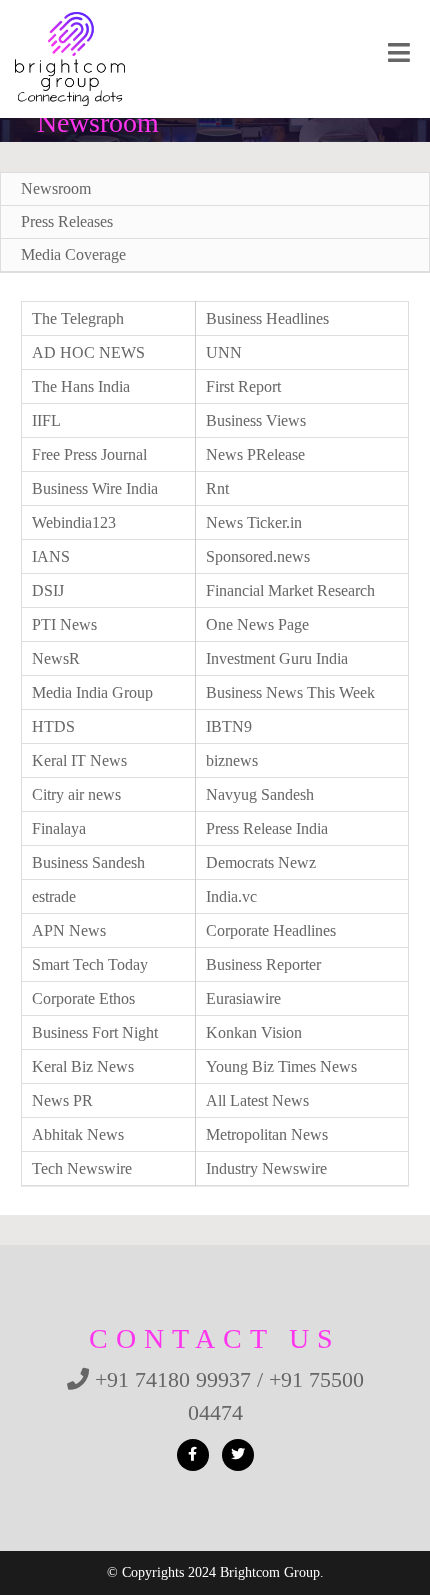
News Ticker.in (254, 522)
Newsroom (56, 188)
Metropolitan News (267, 1134)
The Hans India (81, 386)
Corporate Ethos (83, 998)
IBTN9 (229, 726)
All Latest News (257, 1100)
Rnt (217, 488)
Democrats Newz (261, 862)
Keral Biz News (83, 1066)
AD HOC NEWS (88, 352)
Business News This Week (290, 692)
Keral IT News (79, 760)
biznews (232, 760)
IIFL (46, 420)
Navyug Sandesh (260, 794)
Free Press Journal (89, 454)
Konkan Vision (254, 1032)
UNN (224, 352)
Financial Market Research (290, 590)
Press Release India (267, 828)
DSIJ (48, 590)
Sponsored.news (258, 556)
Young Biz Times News (281, 1066)
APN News (69, 930)
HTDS (53, 726)
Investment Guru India (277, 658)
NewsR (56, 658)
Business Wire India (95, 488)
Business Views (256, 420)
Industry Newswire (266, 1168)
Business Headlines (267, 318)
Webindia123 (74, 522)
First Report (243, 386)
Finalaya (59, 828)
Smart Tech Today (90, 964)
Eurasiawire (243, 998)
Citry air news (76, 794)
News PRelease (255, 454)
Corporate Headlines (271, 930)
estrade (54, 896)
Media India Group (92, 692)
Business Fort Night (95, 1032)
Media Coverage (73, 254)
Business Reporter (263, 964)
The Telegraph (78, 318)
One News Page (257, 624)
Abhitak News (78, 1134)
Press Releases (67, 221)
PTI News (64, 624)
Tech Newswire (82, 1168)
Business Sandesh (88, 862)
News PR (62, 1100)
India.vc (231, 896)
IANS (51, 556)
